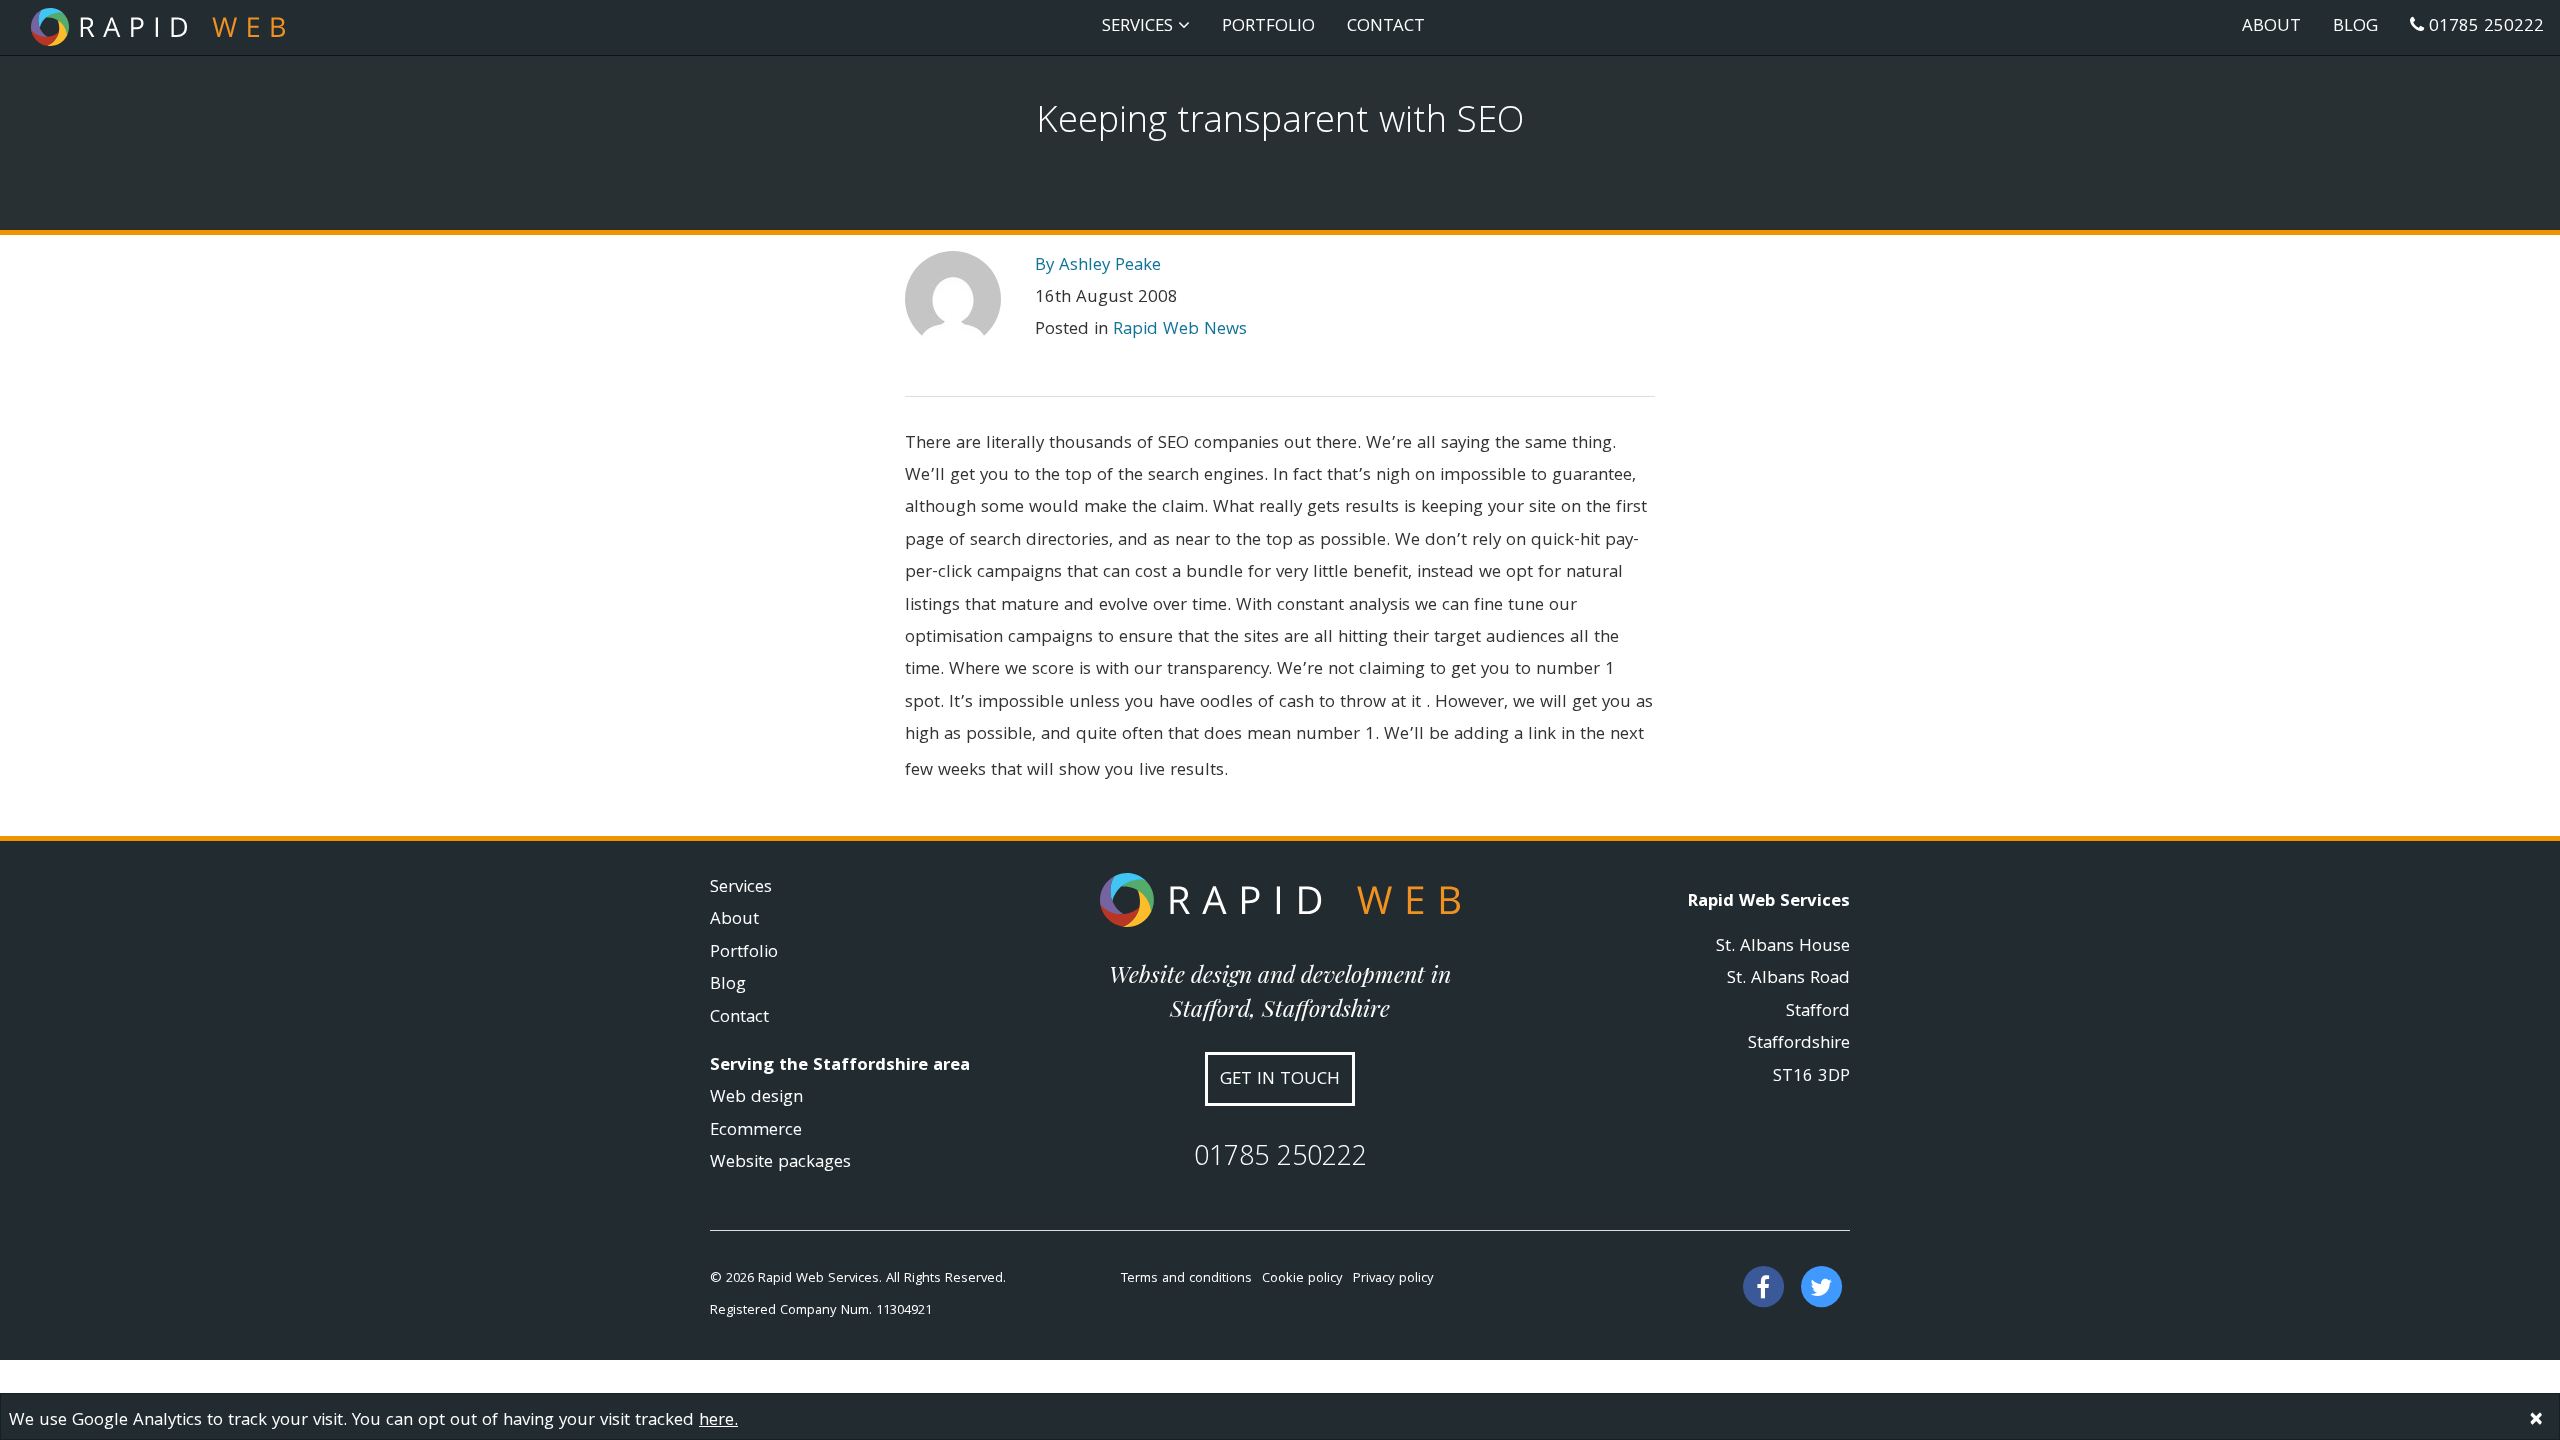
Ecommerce (756, 1131)
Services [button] (1140, 27)
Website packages (780, 1163)
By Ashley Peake (1098, 266)
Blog (2355, 27)
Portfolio (1268, 27)
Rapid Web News (1180, 330)
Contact (1386, 27)
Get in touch (1280, 1080)
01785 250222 (2484, 27)
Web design (756, 1098)
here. (718, 1421)
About (2271, 27)
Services (741, 888)
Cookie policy (1302, 1279)
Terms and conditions (1186, 1279)
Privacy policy (1393, 1279)
